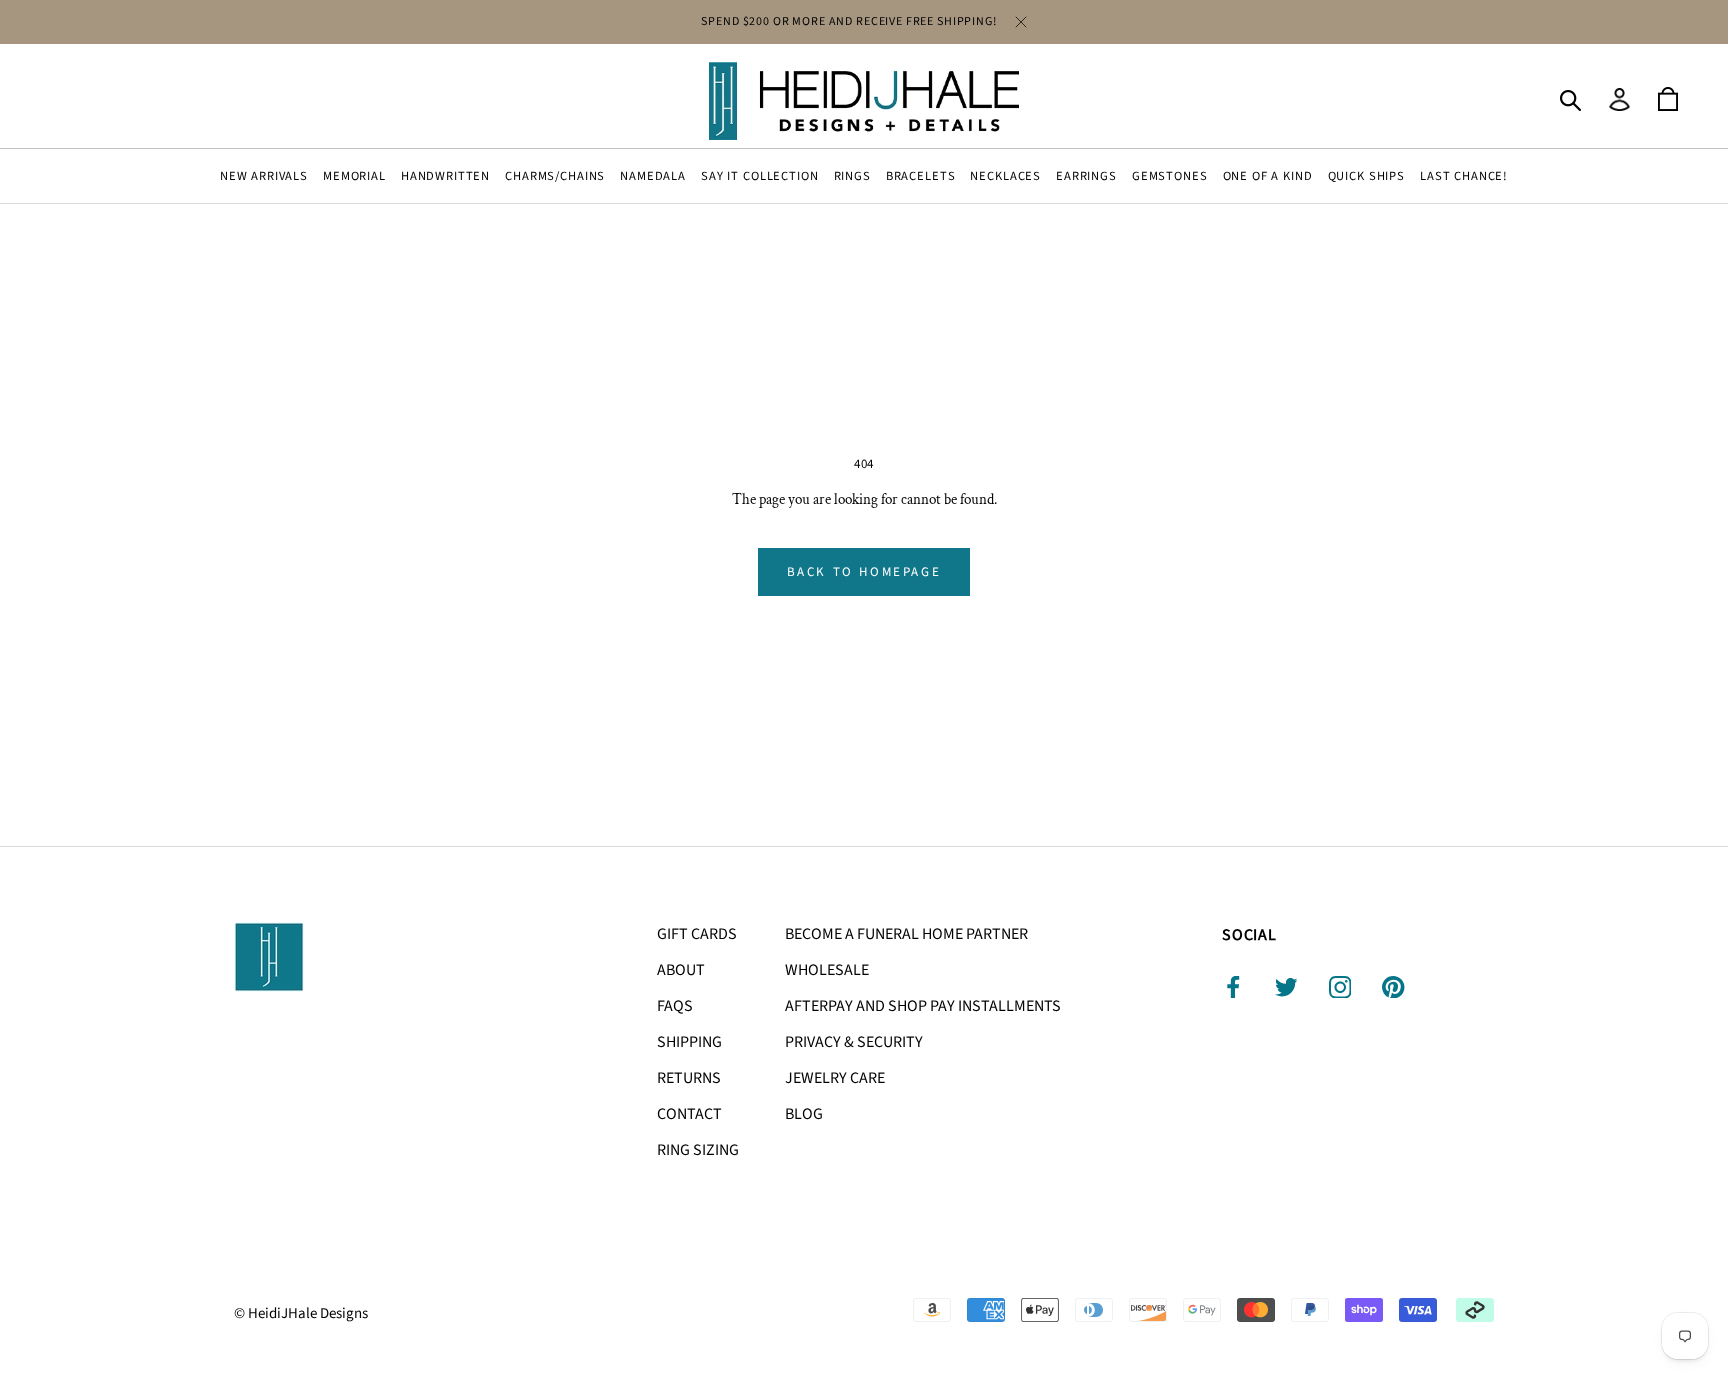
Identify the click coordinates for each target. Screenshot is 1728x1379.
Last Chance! (1464, 176)
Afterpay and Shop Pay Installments (923, 1006)
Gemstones (1170, 176)
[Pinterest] (1393, 986)
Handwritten (445, 176)
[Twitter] (1286, 986)
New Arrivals (264, 176)
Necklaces (1005, 176)
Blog (804, 1114)
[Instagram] (1340, 986)
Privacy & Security (854, 1042)
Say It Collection (759, 176)
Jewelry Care (835, 1078)
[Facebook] (1233, 986)
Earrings (1086, 176)
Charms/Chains (555, 176)
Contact (689, 1114)
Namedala (653, 176)
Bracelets (921, 176)
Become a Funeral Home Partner (906, 934)
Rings (852, 176)
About (681, 970)
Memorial (354, 176)
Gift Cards (697, 934)
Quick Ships (1366, 176)
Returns (689, 1078)
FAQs (675, 1006)
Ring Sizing (698, 1150)
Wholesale (827, 970)
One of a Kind (1268, 176)
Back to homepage (864, 572)
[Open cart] (1668, 100)
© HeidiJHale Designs (301, 1313)
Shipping (689, 1042)
